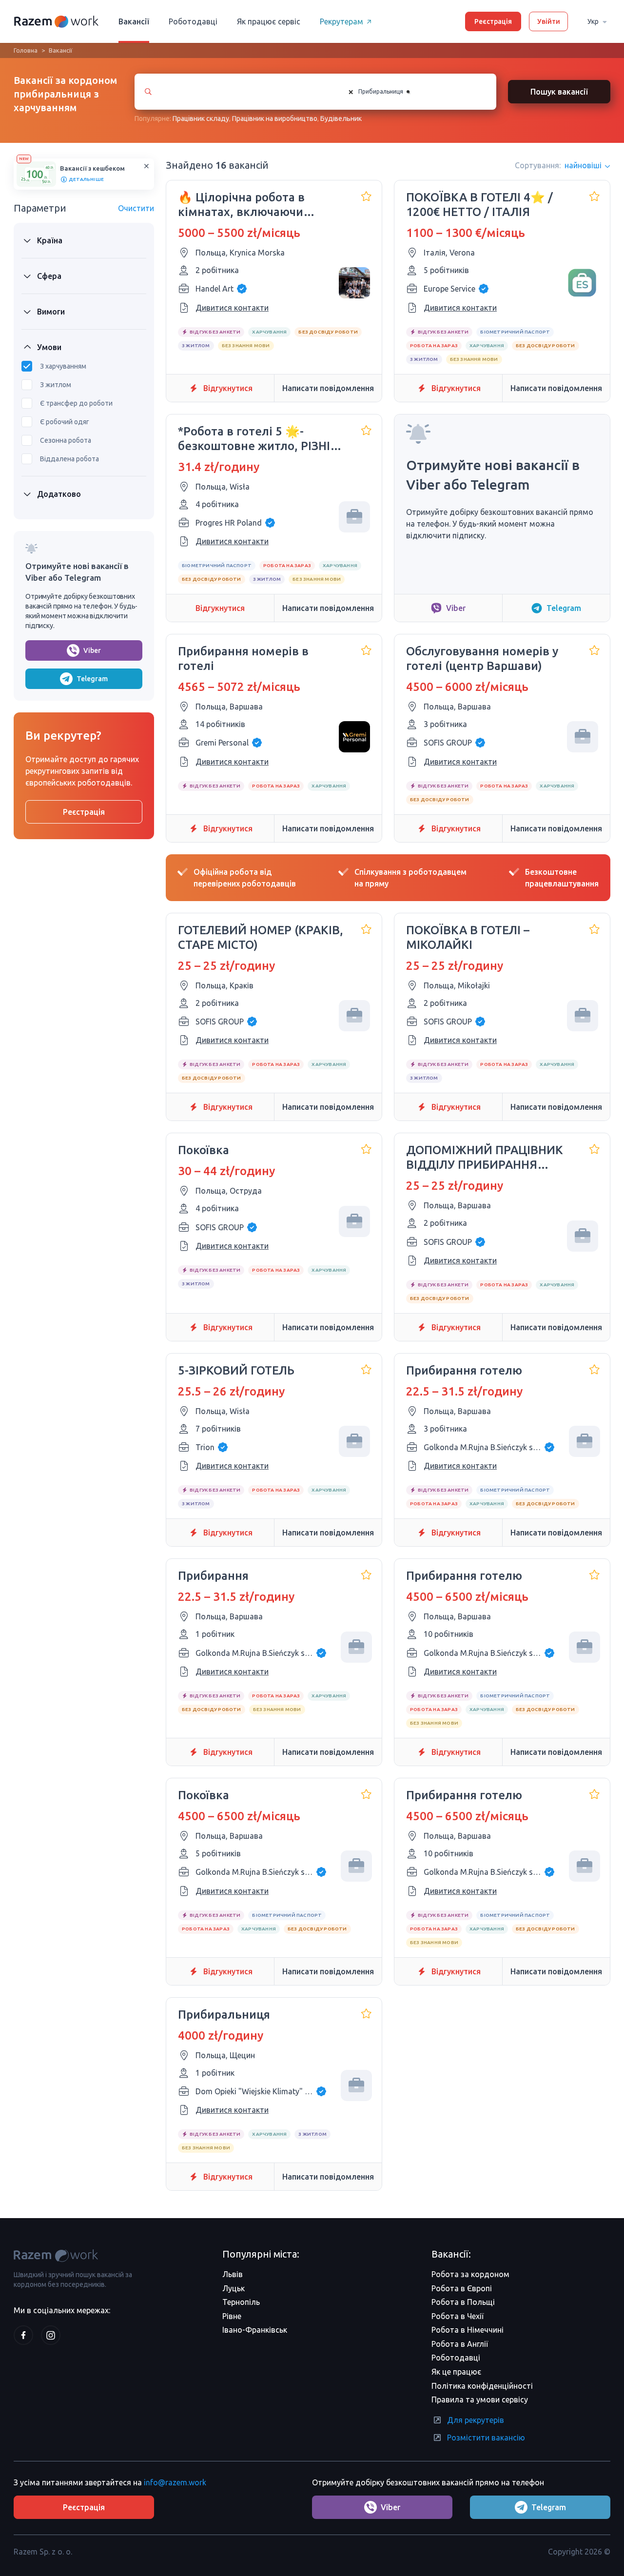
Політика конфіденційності (482, 2386)
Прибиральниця (224, 2015)
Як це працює (456, 2372)
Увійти (549, 21)
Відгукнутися (228, 388)
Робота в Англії (460, 2344)
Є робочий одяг (65, 422)
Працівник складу (201, 118)
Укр (593, 21)
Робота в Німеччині (468, 2330)
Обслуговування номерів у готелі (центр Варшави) (482, 659)
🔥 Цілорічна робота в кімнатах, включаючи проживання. (241, 205)
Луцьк (234, 2288)
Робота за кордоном (470, 2274)
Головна (26, 50)
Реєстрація (493, 21)
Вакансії (134, 21)
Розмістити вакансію (486, 2438)
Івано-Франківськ (255, 2330)
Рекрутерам (341, 21)
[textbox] (420, 92)
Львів (233, 2274)
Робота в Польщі (463, 2302)
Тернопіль (241, 2302)
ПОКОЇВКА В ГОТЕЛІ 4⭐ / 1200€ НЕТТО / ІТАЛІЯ (479, 205)
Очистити (136, 208)
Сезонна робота (66, 440)
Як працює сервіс (269, 21)
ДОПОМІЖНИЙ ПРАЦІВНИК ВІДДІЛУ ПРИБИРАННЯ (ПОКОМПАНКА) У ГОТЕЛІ (485, 1158)
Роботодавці (193, 21)
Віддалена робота (69, 459)
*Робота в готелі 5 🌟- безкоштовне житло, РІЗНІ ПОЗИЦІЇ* (254, 439)
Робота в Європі (462, 2288)
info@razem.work (175, 2482)
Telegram (92, 679)
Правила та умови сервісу (480, 2399)
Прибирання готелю (464, 1370)
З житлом (56, 385)
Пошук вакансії (559, 92)
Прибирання (213, 1576)
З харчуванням (63, 366)
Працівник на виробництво (275, 118)
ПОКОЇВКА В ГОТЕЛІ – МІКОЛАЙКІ (468, 937)
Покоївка (204, 1150)
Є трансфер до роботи (76, 403)
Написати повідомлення (328, 388)
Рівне (232, 2316)
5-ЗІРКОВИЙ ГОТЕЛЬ (236, 1370)
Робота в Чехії (458, 2316)
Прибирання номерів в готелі (243, 659)
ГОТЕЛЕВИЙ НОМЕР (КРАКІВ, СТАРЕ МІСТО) (261, 937)
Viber (92, 650)
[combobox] (412, 92)
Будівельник (341, 118)
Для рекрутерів (476, 2420)
